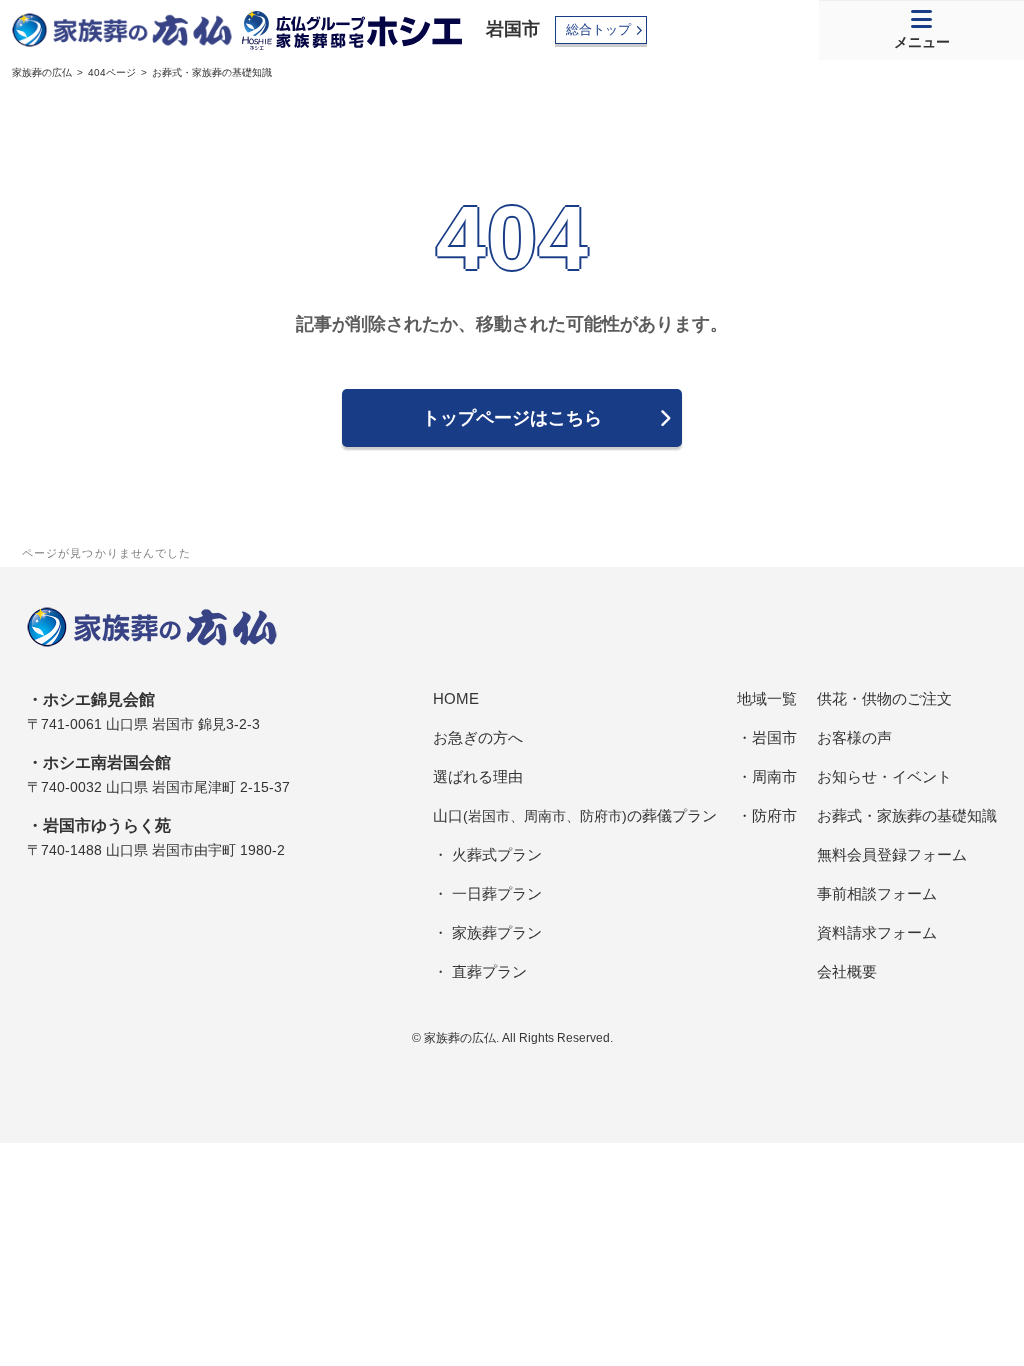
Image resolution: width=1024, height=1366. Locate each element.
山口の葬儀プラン (575, 815)
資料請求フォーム (877, 932)
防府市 (774, 815)
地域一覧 (767, 698)
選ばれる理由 (478, 776)
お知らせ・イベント (884, 776)
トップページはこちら (512, 418)
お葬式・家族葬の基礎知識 (907, 815)
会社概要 (847, 971)
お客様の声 (854, 737)
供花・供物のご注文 (884, 698)
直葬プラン (489, 971)
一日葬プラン (497, 893)
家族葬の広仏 (42, 72)
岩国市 (513, 29)
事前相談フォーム (877, 893)
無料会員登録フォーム (892, 854)
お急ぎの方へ (478, 737)
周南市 (774, 776)
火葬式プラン (497, 854)
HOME (456, 698)
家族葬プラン (497, 932)
